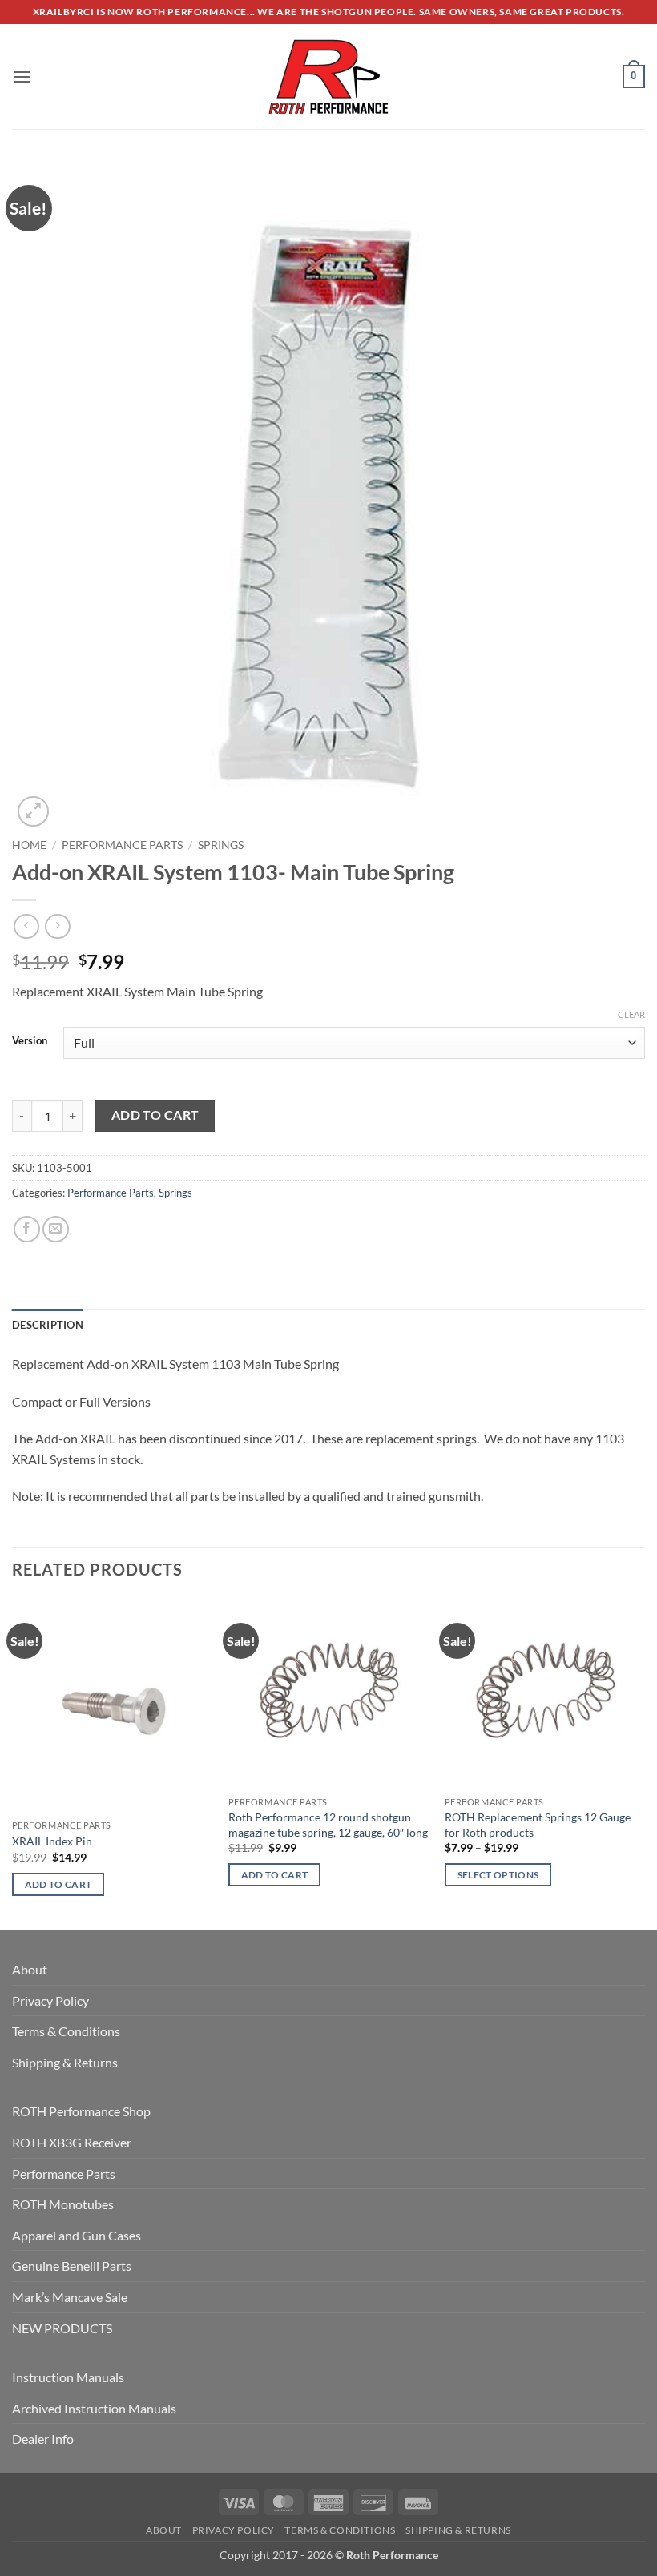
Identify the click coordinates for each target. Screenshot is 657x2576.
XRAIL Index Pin (52, 1841)
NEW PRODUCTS (62, 2328)
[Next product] (26, 926)
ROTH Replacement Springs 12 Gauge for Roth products (538, 1825)
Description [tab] (48, 1325)
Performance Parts (122, 845)
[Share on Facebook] (27, 1229)
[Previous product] (57, 926)
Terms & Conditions (66, 2031)
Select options (498, 1875)
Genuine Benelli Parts (72, 2266)
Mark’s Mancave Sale (70, 2297)
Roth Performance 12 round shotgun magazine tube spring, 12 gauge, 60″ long (328, 1825)
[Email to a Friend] (56, 1229)
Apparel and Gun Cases (77, 2235)
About (30, 1969)
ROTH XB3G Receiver (72, 2142)
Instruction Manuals (68, 2377)
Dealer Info (43, 2439)
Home (29, 845)
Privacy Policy (50, 2000)
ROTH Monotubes (63, 2204)
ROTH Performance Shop (81, 2111)
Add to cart (155, 1115)
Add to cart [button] (58, 1884)
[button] (22, 76)
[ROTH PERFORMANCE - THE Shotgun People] (328, 77)
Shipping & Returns (65, 2062)
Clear (631, 1014)
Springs (221, 845)
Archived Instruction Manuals (94, 2408)
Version (30, 1041)
